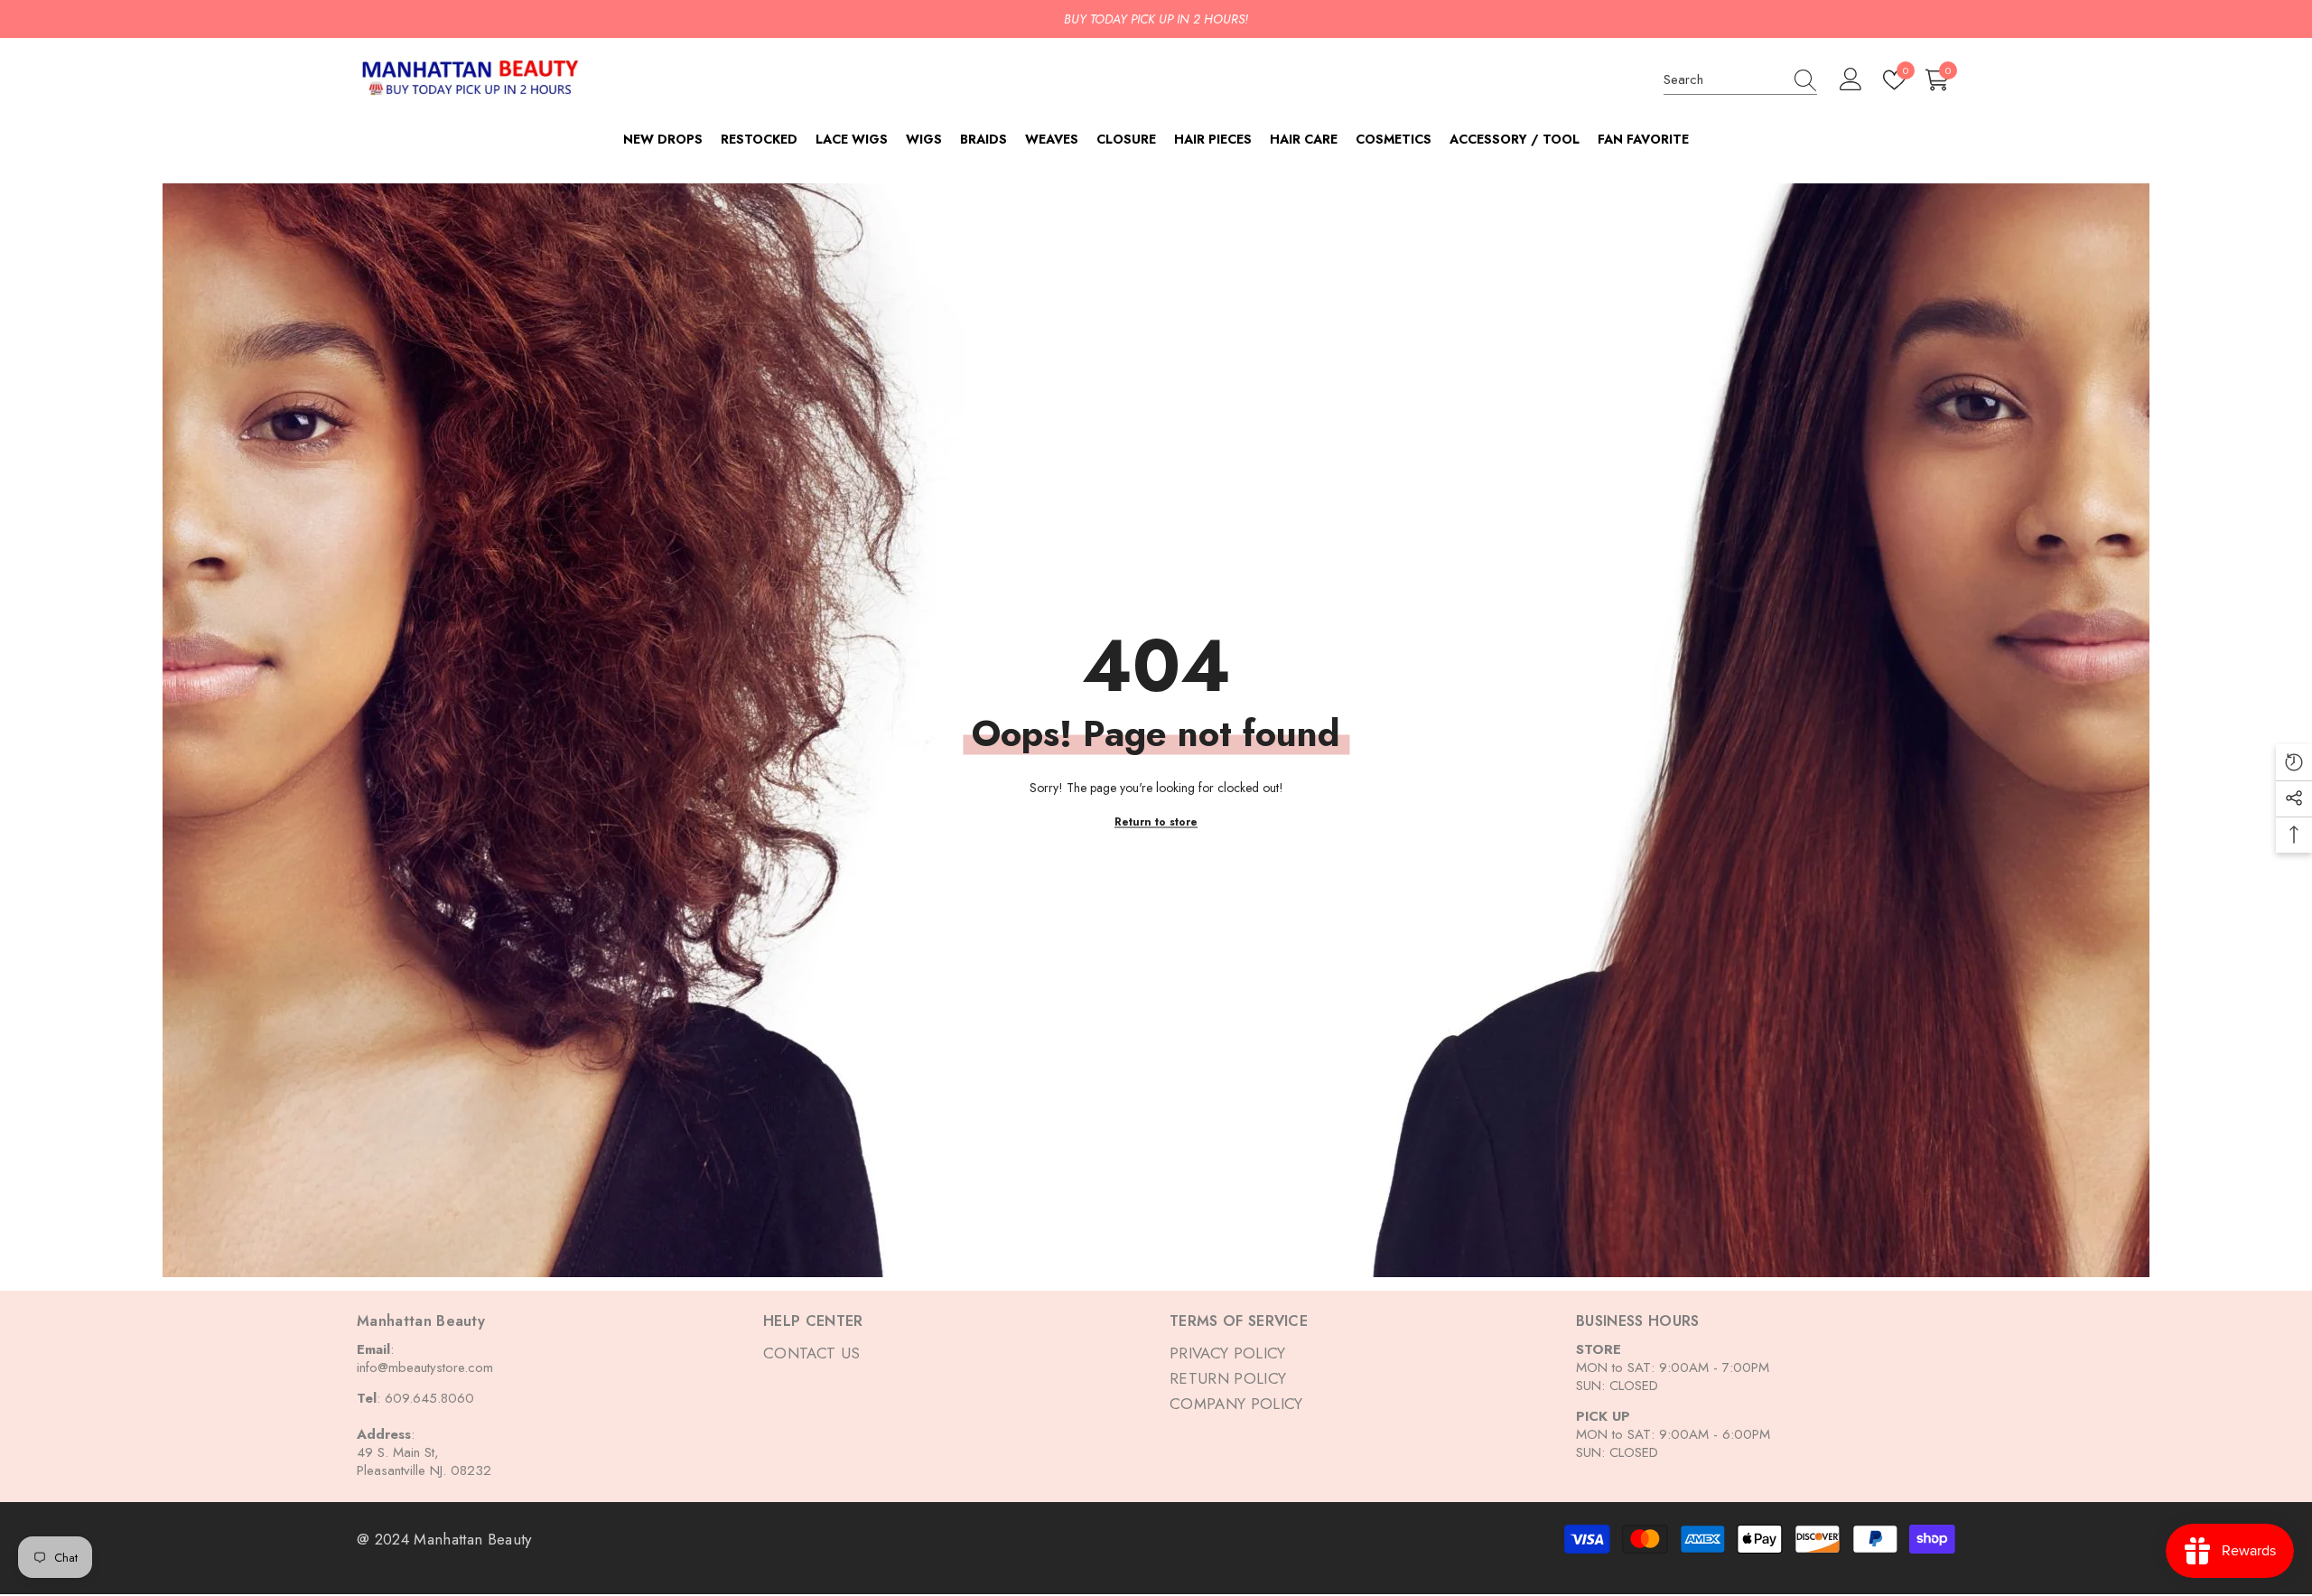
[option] (1156, 19)
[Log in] (1851, 80)
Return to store (1156, 822)
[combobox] (1723, 79)
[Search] (1740, 80)
